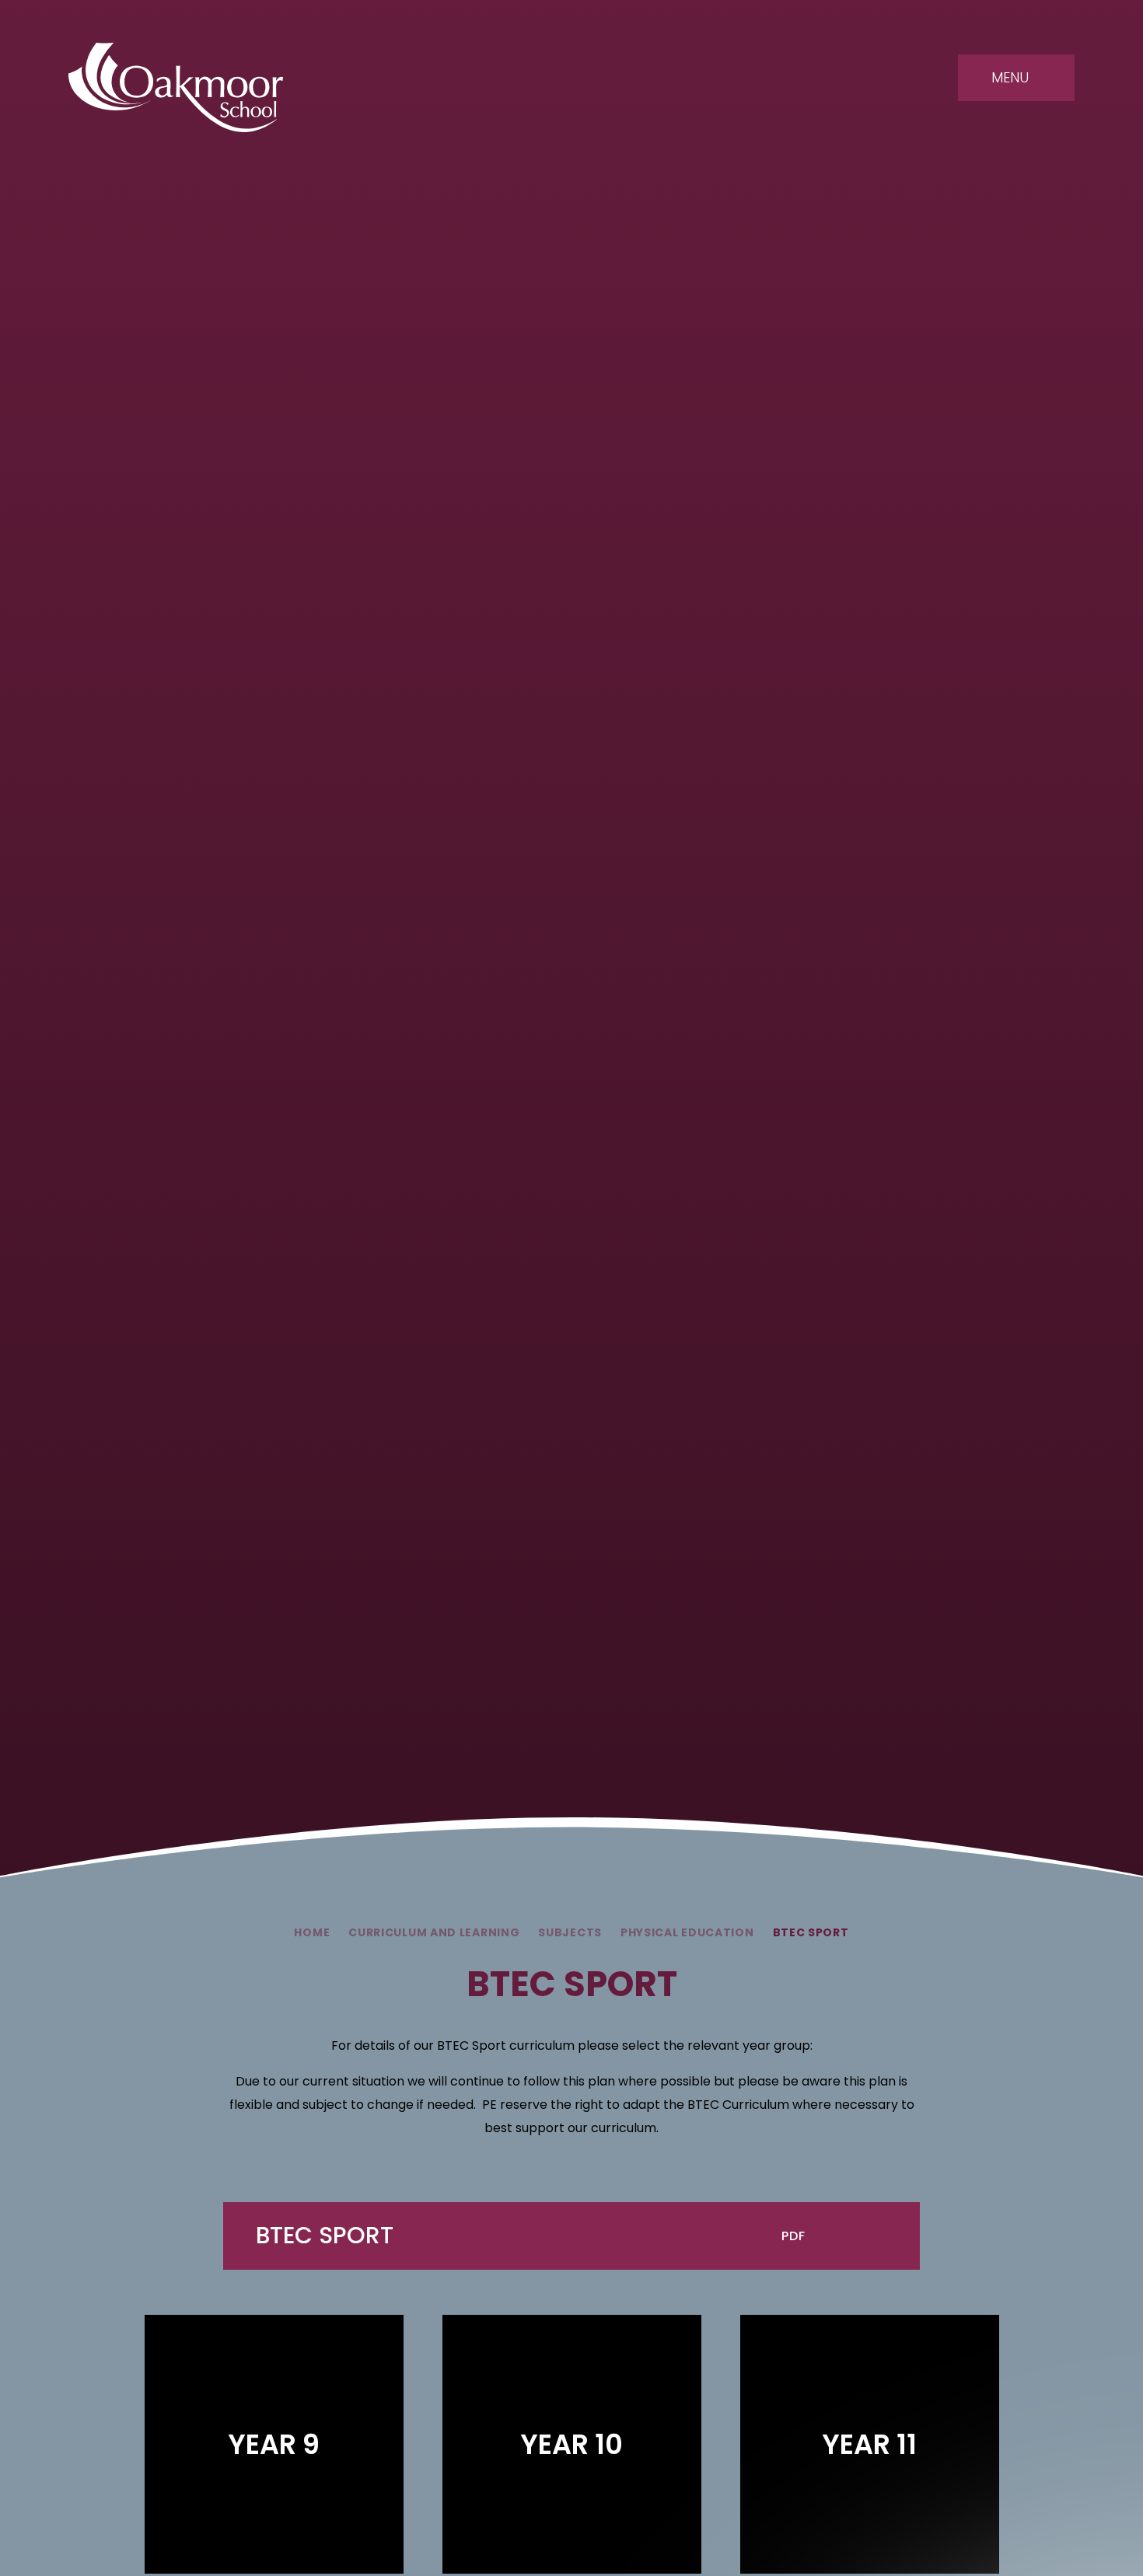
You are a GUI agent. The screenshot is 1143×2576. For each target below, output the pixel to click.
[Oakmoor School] (176, 87)
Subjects (570, 1932)
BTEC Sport (811, 1932)
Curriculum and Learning (434, 1932)
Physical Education (687, 1932)
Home (312, 1932)
